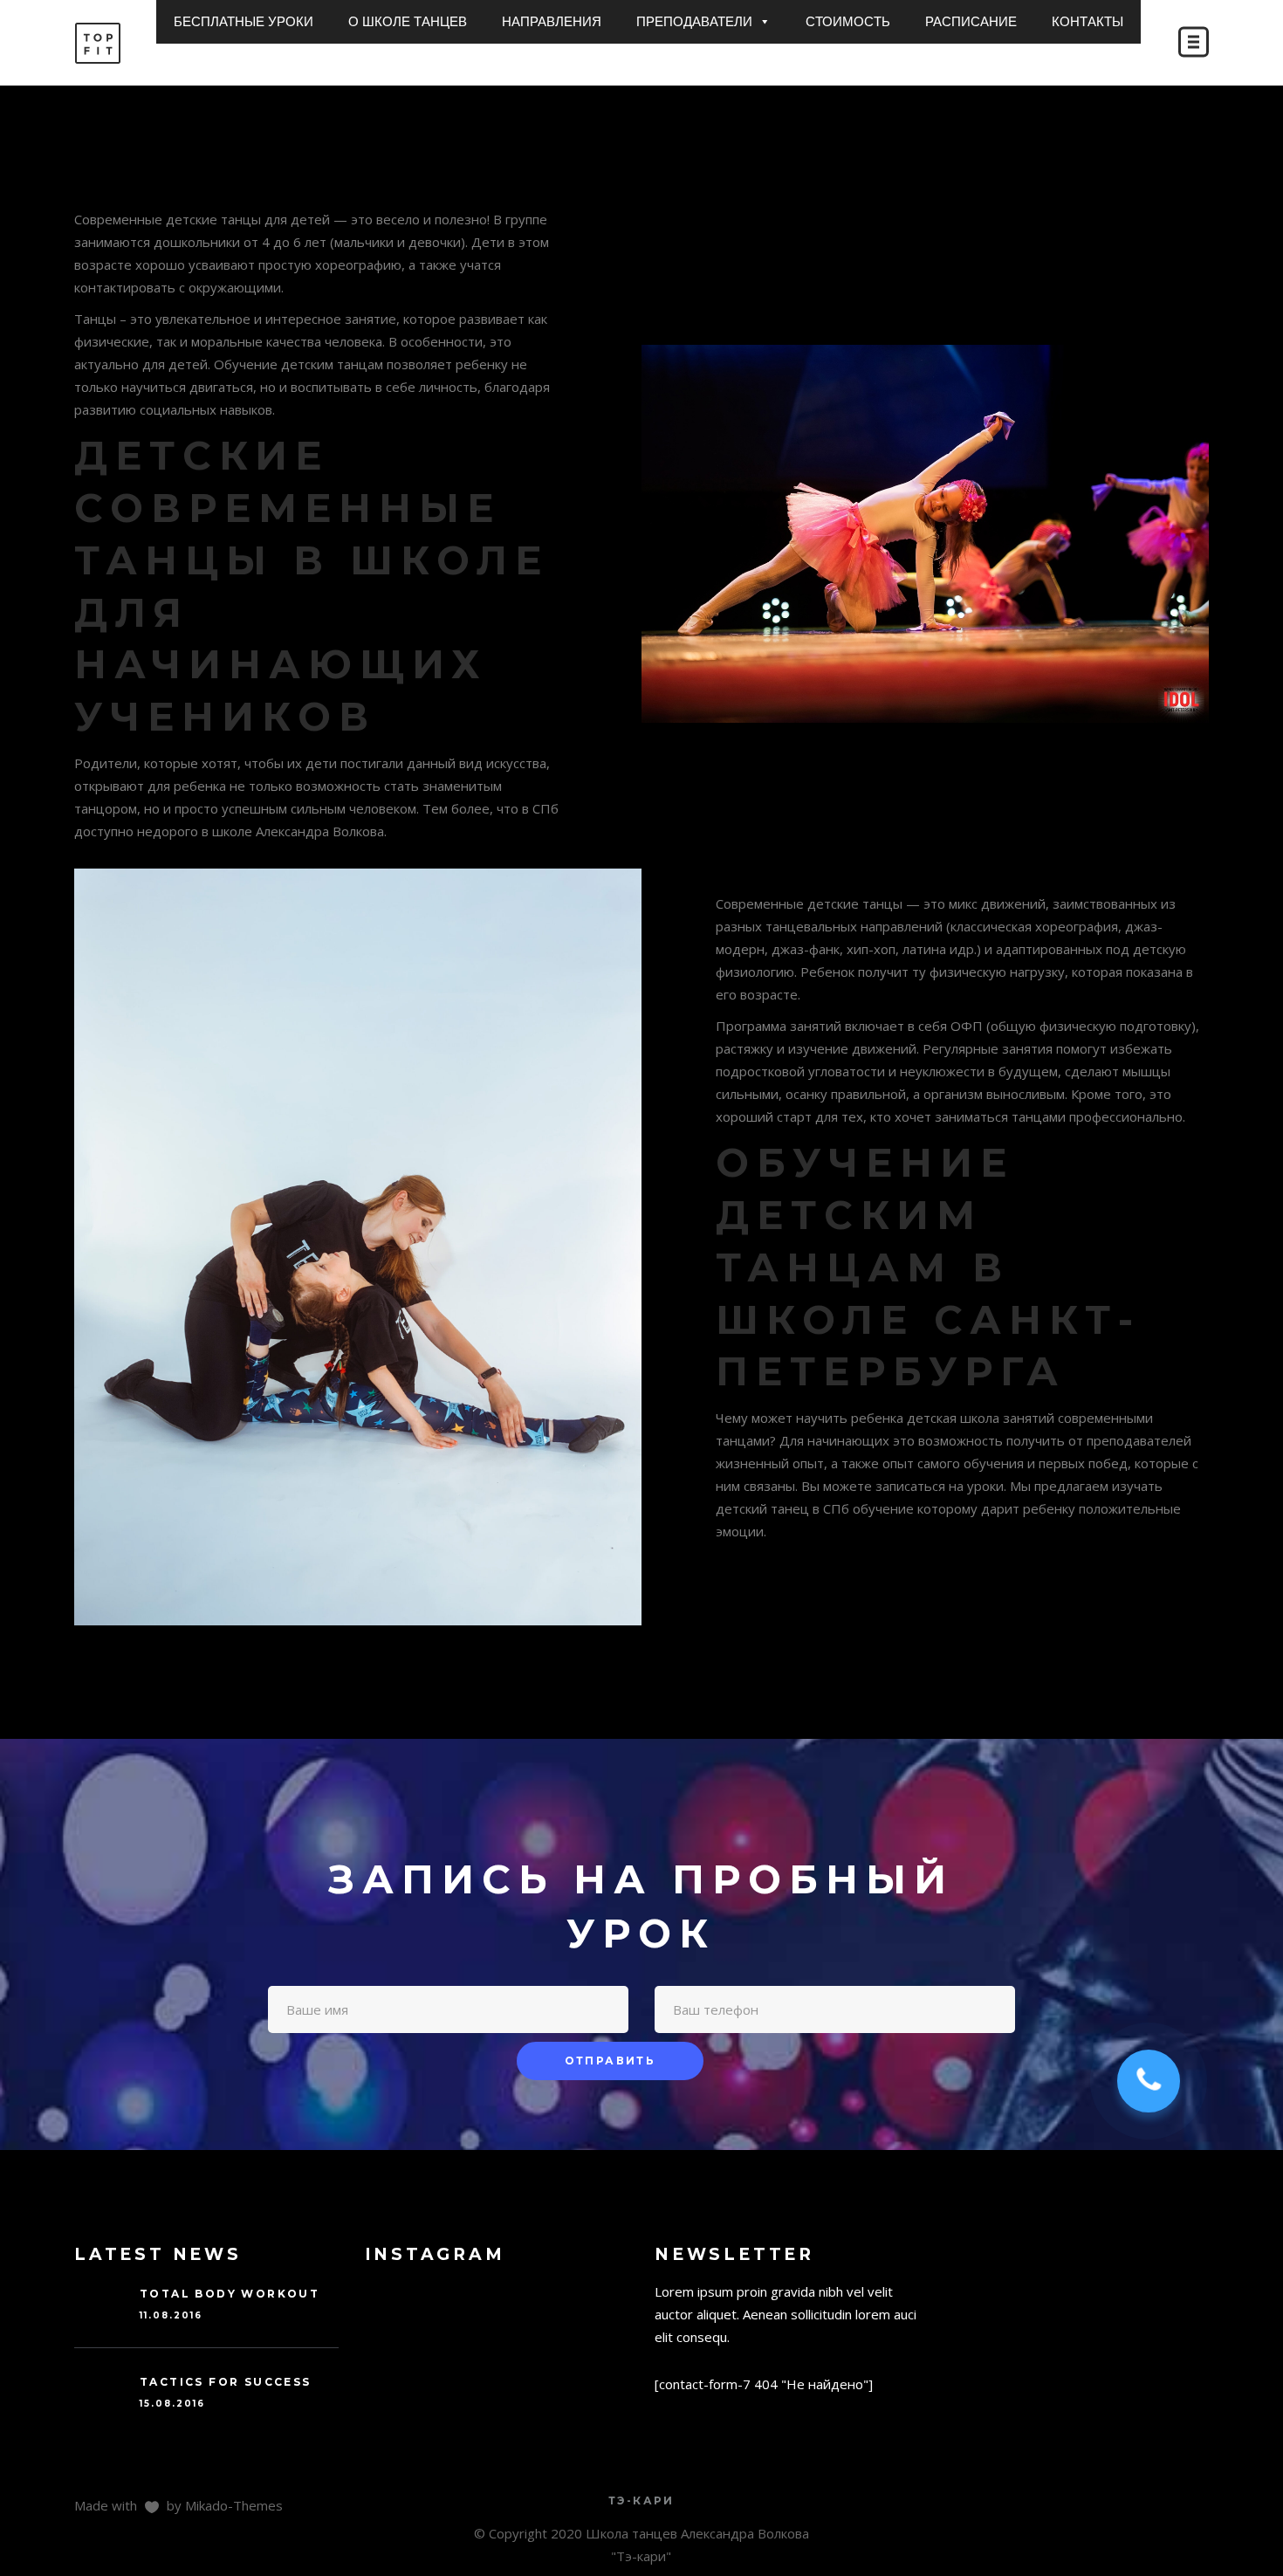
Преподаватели (694, 21)
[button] (764, 22)
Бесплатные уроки (244, 21)
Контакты (1087, 21)
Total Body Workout (230, 2294)
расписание (971, 21)
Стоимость (848, 21)
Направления (552, 21)
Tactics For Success (226, 2382)
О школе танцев (408, 21)
